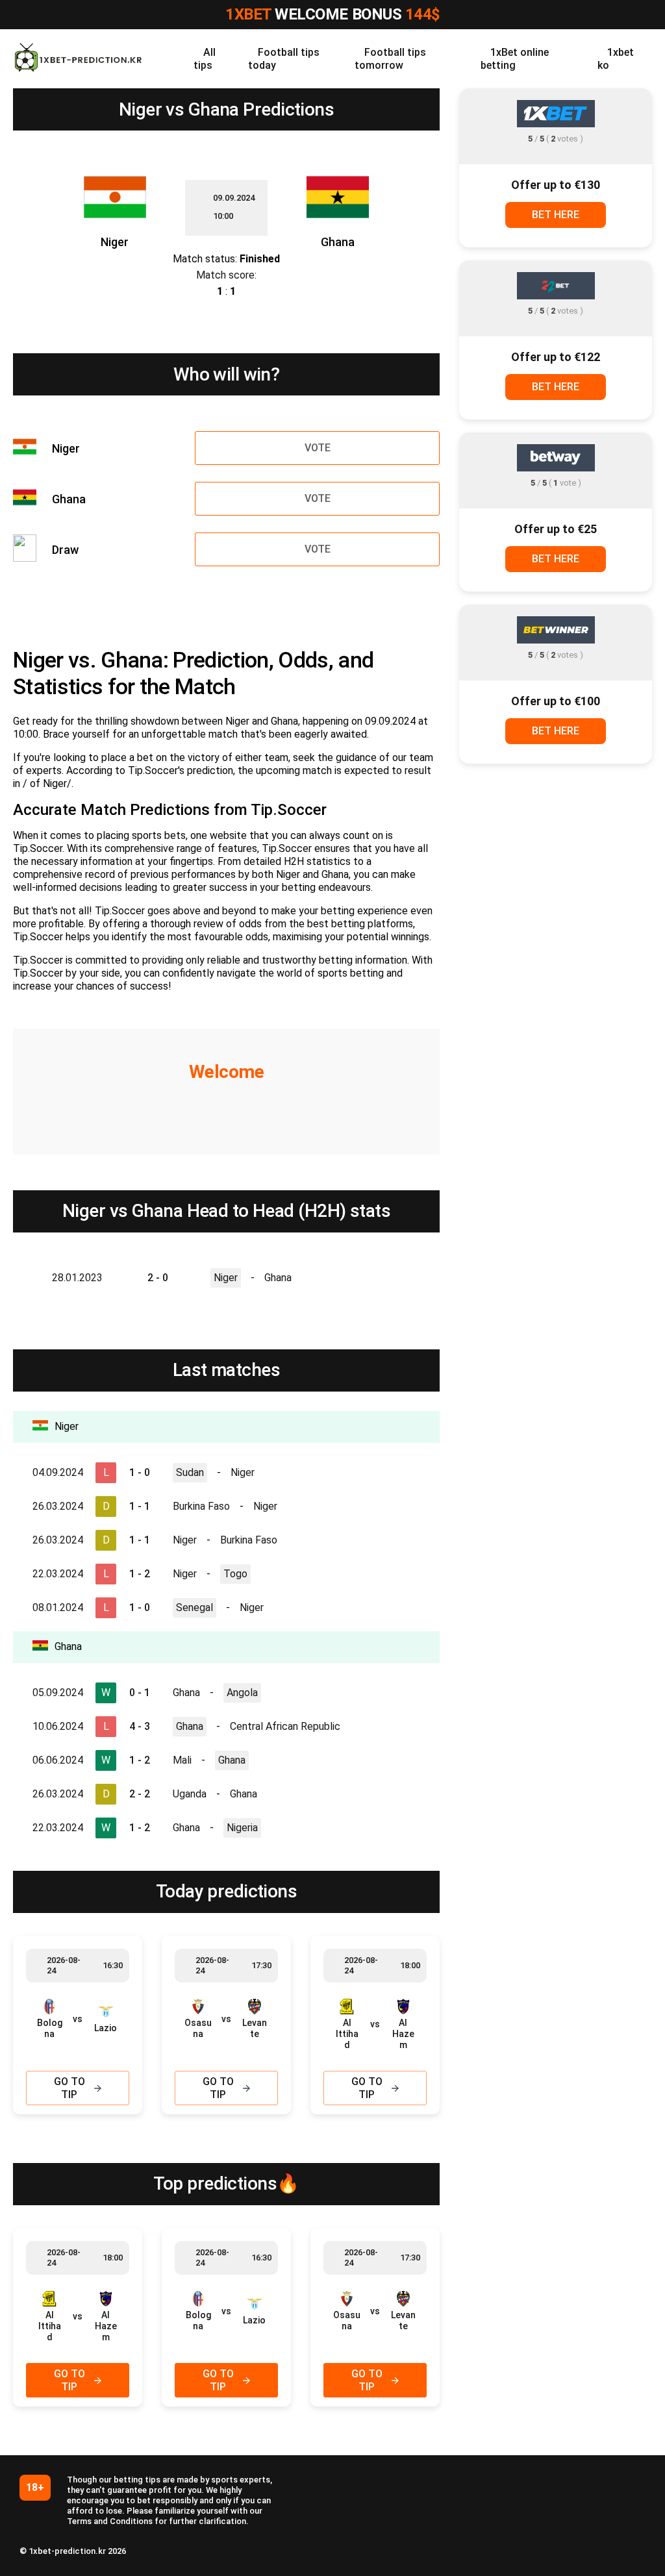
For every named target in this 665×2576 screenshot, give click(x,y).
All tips (205, 59)
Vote (318, 448)
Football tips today (284, 59)
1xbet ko (616, 59)
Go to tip (69, 2088)
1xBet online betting (515, 59)
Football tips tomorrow (390, 59)
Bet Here (556, 215)
